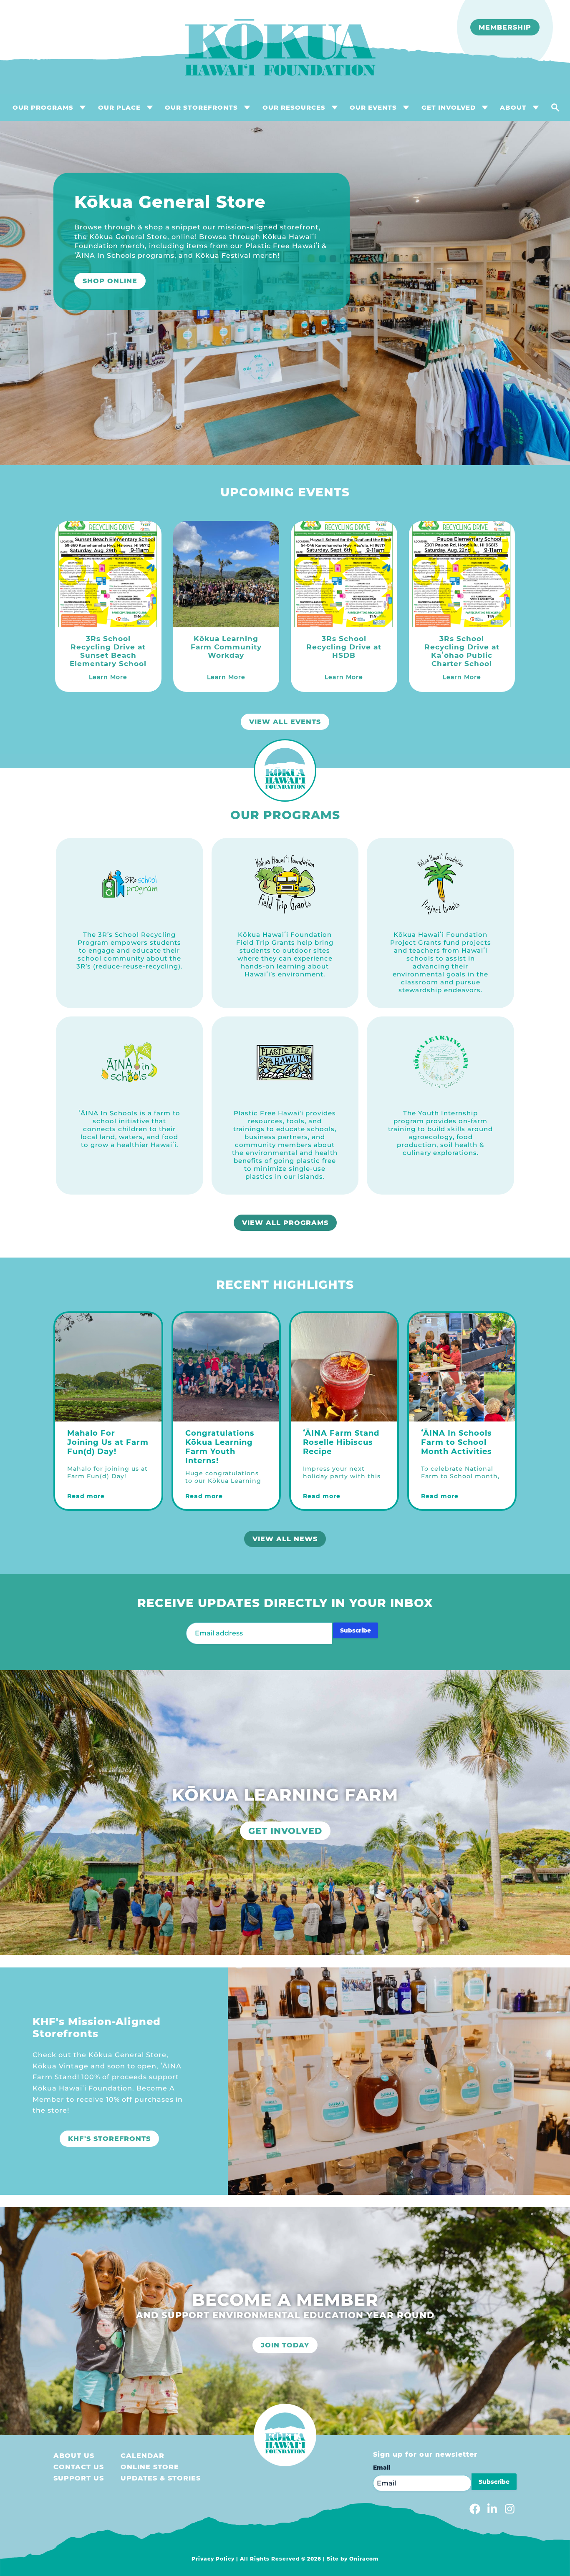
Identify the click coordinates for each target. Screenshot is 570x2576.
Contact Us (79, 2467)
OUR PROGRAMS (43, 107)
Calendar (142, 2456)
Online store (150, 2467)
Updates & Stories (161, 2478)
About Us (74, 2456)
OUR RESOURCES (294, 107)
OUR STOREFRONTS (201, 107)
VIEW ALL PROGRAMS (285, 1223)
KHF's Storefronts (109, 2139)
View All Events (285, 722)
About (513, 107)
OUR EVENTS (373, 107)
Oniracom (364, 2559)
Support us (79, 2478)
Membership (505, 27)
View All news (285, 1539)
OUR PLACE (119, 107)
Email (382, 2468)
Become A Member (88, 293)
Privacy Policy (213, 2559)
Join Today (285, 2345)
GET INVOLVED (449, 107)
